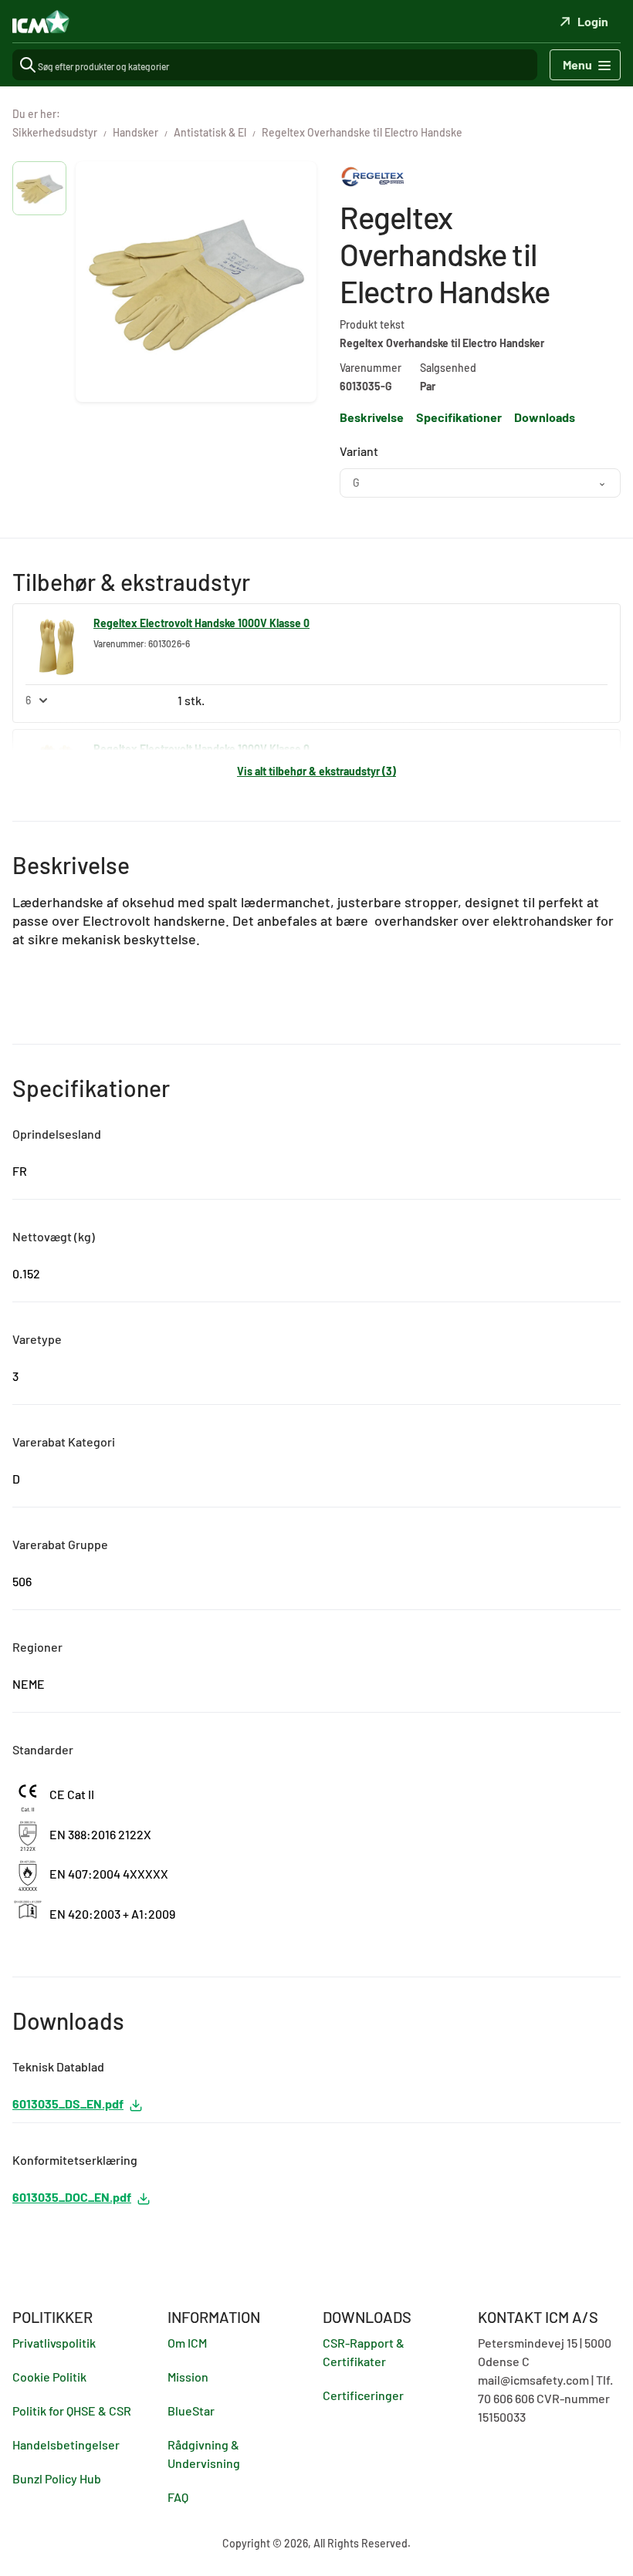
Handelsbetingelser (66, 2444)
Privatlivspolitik (54, 2343)
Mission (188, 2377)
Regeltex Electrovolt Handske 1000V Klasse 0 (201, 623)
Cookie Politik (49, 2377)
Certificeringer (363, 2395)
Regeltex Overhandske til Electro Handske (362, 132)
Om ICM (187, 2343)
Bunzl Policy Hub (57, 2478)
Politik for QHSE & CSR (72, 2411)
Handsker (135, 132)
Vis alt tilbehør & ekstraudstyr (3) (316, 771)
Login (593, 21)
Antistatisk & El (210, 132)
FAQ (178, 2497)
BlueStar (191, 2411)
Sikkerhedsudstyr (55, 132)
